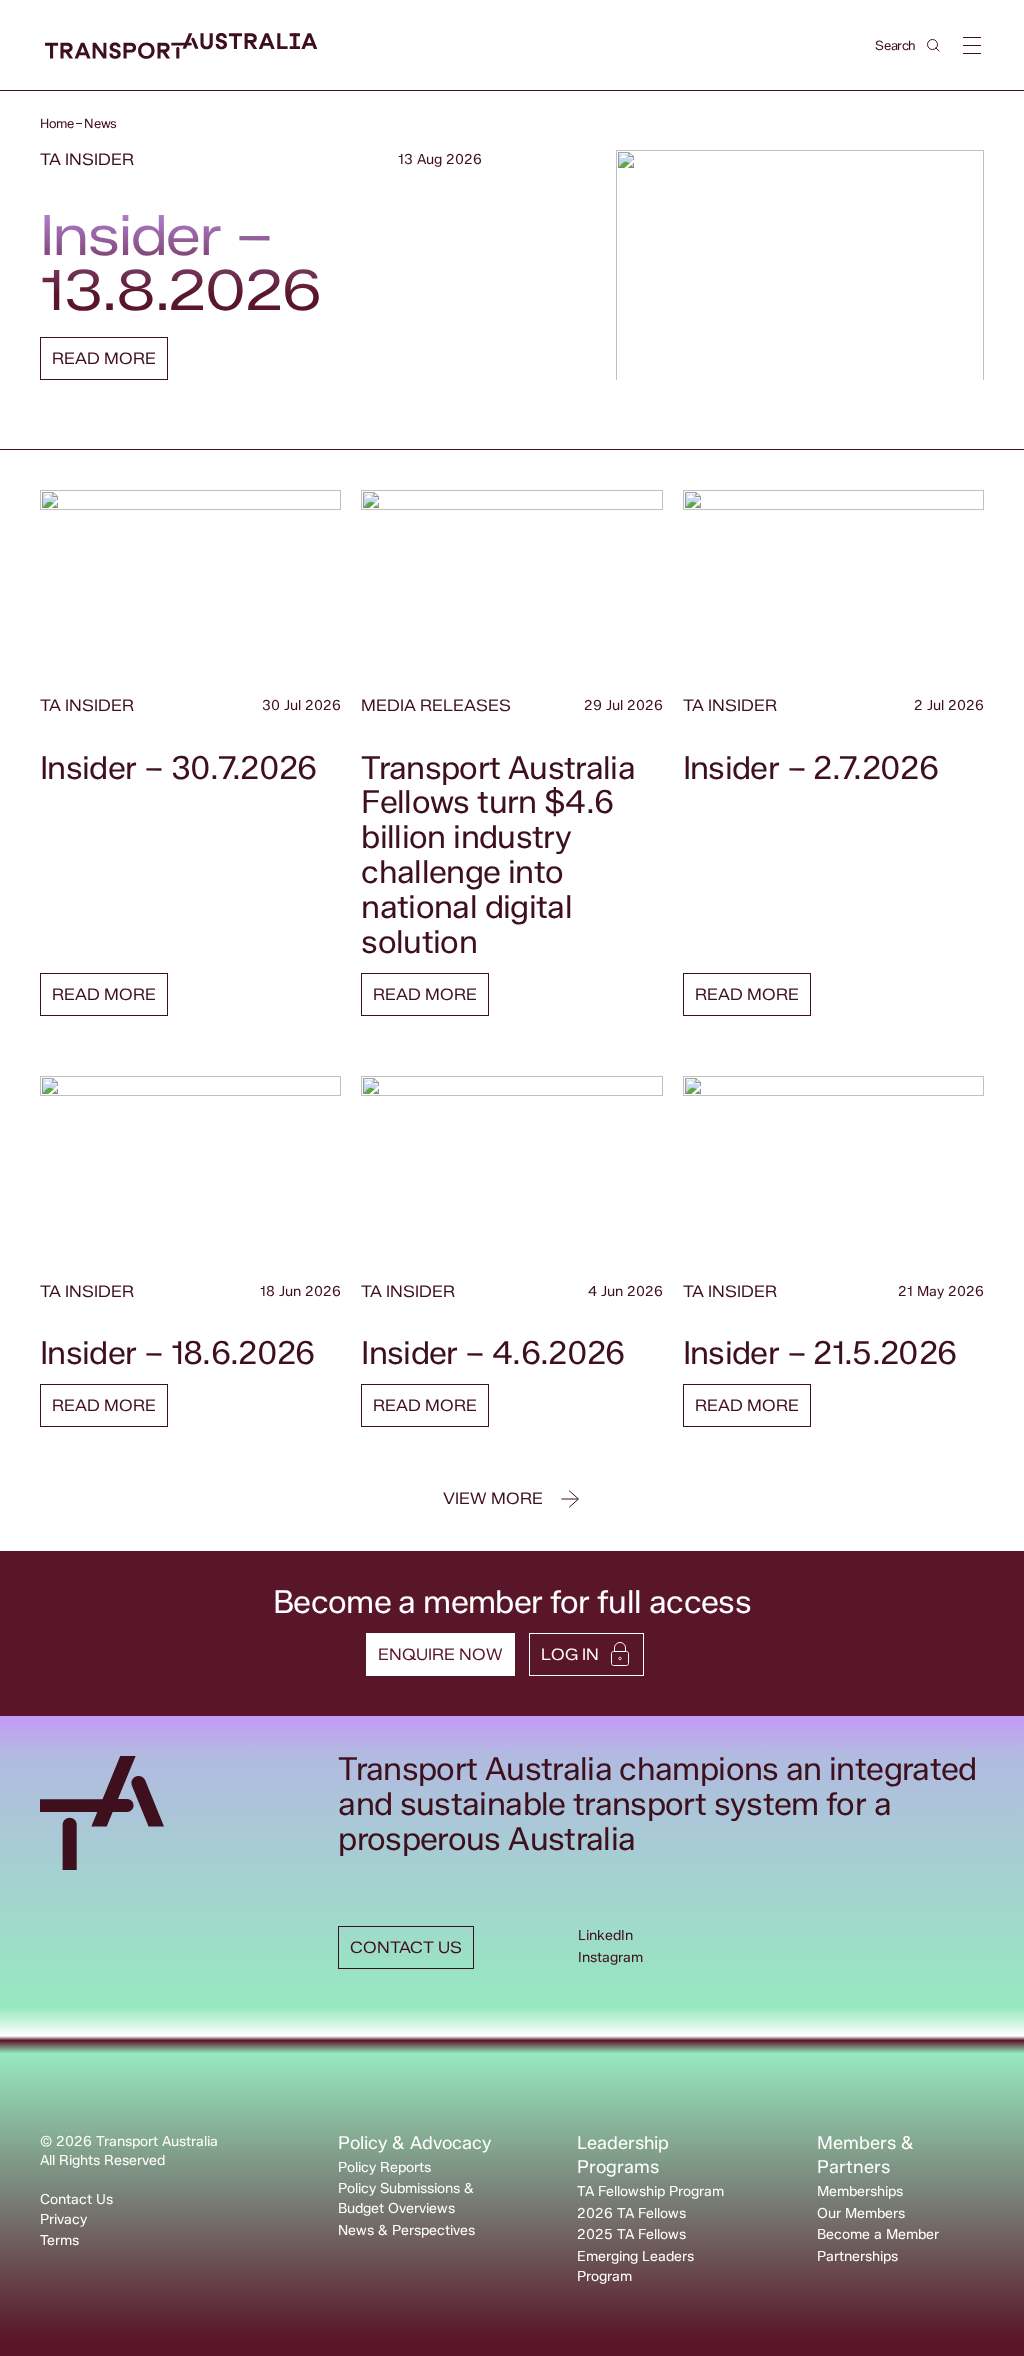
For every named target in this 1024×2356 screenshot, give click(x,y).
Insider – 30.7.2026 (178, 767)
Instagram (610, 1957)
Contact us (406, 1947)
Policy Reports (384, 2167)
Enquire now (440, 1654)
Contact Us (76, 2199)
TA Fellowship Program (650, 2191)
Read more (104, 358)
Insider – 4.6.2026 (492, 1352)
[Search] (933, 45)
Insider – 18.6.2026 (177, 1352)
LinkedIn (605, 1935)
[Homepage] (181, 46)
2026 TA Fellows (631, 2213)
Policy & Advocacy (414, 2143)
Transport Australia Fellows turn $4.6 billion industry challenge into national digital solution (498, 854)
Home (56, 123)
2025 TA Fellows (631, 2234)
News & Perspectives (406, 2230)
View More (493, 1498)
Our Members (861, 2213)
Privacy (63, 2219)
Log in (570, 1654)
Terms (59, 2240)
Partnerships (857, 2256)
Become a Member (878, 2234)
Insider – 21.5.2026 (820, 1352)
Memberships (860, 2191)
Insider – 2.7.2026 (810, 767)
